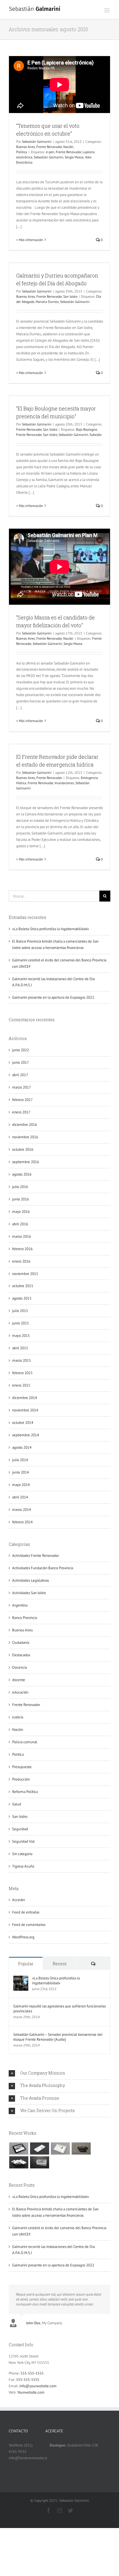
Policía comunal (25, 1742)
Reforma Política (25, 1792)
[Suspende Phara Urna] (39, 2162)
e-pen (50, 152)
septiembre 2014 (26, 1435)
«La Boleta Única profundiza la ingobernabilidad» (51, 929)
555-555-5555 (32, 2373)
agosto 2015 (22, 1298)
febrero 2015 (22, 1373)
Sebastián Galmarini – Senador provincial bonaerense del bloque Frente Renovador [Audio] (58, 2037)
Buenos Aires (26, 147)
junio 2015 (21, 1323)
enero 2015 (21, 1385)
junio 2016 (21, 1199)
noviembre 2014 (25, 1410)
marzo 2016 (22, 1236)
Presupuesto (22, 1767)
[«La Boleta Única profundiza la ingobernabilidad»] (21, 1979)
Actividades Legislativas (30, 1580)
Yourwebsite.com (31, 2392)
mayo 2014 (21, 1485)
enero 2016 (21, 1261)
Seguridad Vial (23, 1841)
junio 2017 (21, 1062)
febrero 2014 (22, 1522)
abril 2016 (20, 1224)
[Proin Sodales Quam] (60, 2148)
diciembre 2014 (25, 1398)
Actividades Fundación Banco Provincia (43, 1568)
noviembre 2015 (25, 1274)
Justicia (18, 1717)
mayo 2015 (21, 1336)
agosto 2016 (22, 1174)
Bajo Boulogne (87, 429)
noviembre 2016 (25, 1137)
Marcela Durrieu (47, 302)
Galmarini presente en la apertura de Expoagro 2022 (53, 997)
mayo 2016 (21, 1212)
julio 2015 (20, 1311)
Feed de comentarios (29, 1925)
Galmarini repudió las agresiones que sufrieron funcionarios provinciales (59, 2009)
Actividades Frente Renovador (36, 1556)
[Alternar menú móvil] (107, 10)
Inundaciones (64, 783)
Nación (68, 147)
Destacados (21, 1655)
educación (20, 1692)
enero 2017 (21, 1112)
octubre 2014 (23, 1423)
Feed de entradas (26, 1912)
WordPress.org (23, 1937)
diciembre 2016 (25, 1125)
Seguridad (20, 1829)
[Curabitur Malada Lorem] (19, 2162)
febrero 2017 (22, 1100)
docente (19, 1680)
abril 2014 (20, 1497)
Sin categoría (22, 1854)
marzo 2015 (22, 1360)
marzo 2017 (22, 1087)
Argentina (20, 1605)
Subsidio (95, 435)
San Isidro (70, 296)
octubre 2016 (23, 1149)
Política (22, 152)
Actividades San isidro (29, 1593)
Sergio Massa (74, 157)
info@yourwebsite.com (38, 2386)
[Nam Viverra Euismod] (81, 2148)
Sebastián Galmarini (37, 141)
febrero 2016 (22, 1249)
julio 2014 (20, 1460)
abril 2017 (20, 1075)
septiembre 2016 (26, 1162)
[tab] (59, 2073)
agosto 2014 (22, 1447)
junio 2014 (21, 1472)
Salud (17, 1804)
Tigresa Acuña (23, 1866)
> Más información (30, 240)
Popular (26, 1964)
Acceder (19, 1900)
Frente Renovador (49, 147)
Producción (21, 1779)
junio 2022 (21, 1050)
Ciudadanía (21, 1643)
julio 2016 (20, 1187)
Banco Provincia (25, 1618)
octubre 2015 (23, 1286)
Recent (59, 1964)
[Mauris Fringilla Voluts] (39, 2148)
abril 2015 (20, 1348)
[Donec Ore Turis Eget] (19, 2148)
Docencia (19, 1667)
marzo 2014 (22, 1510)
